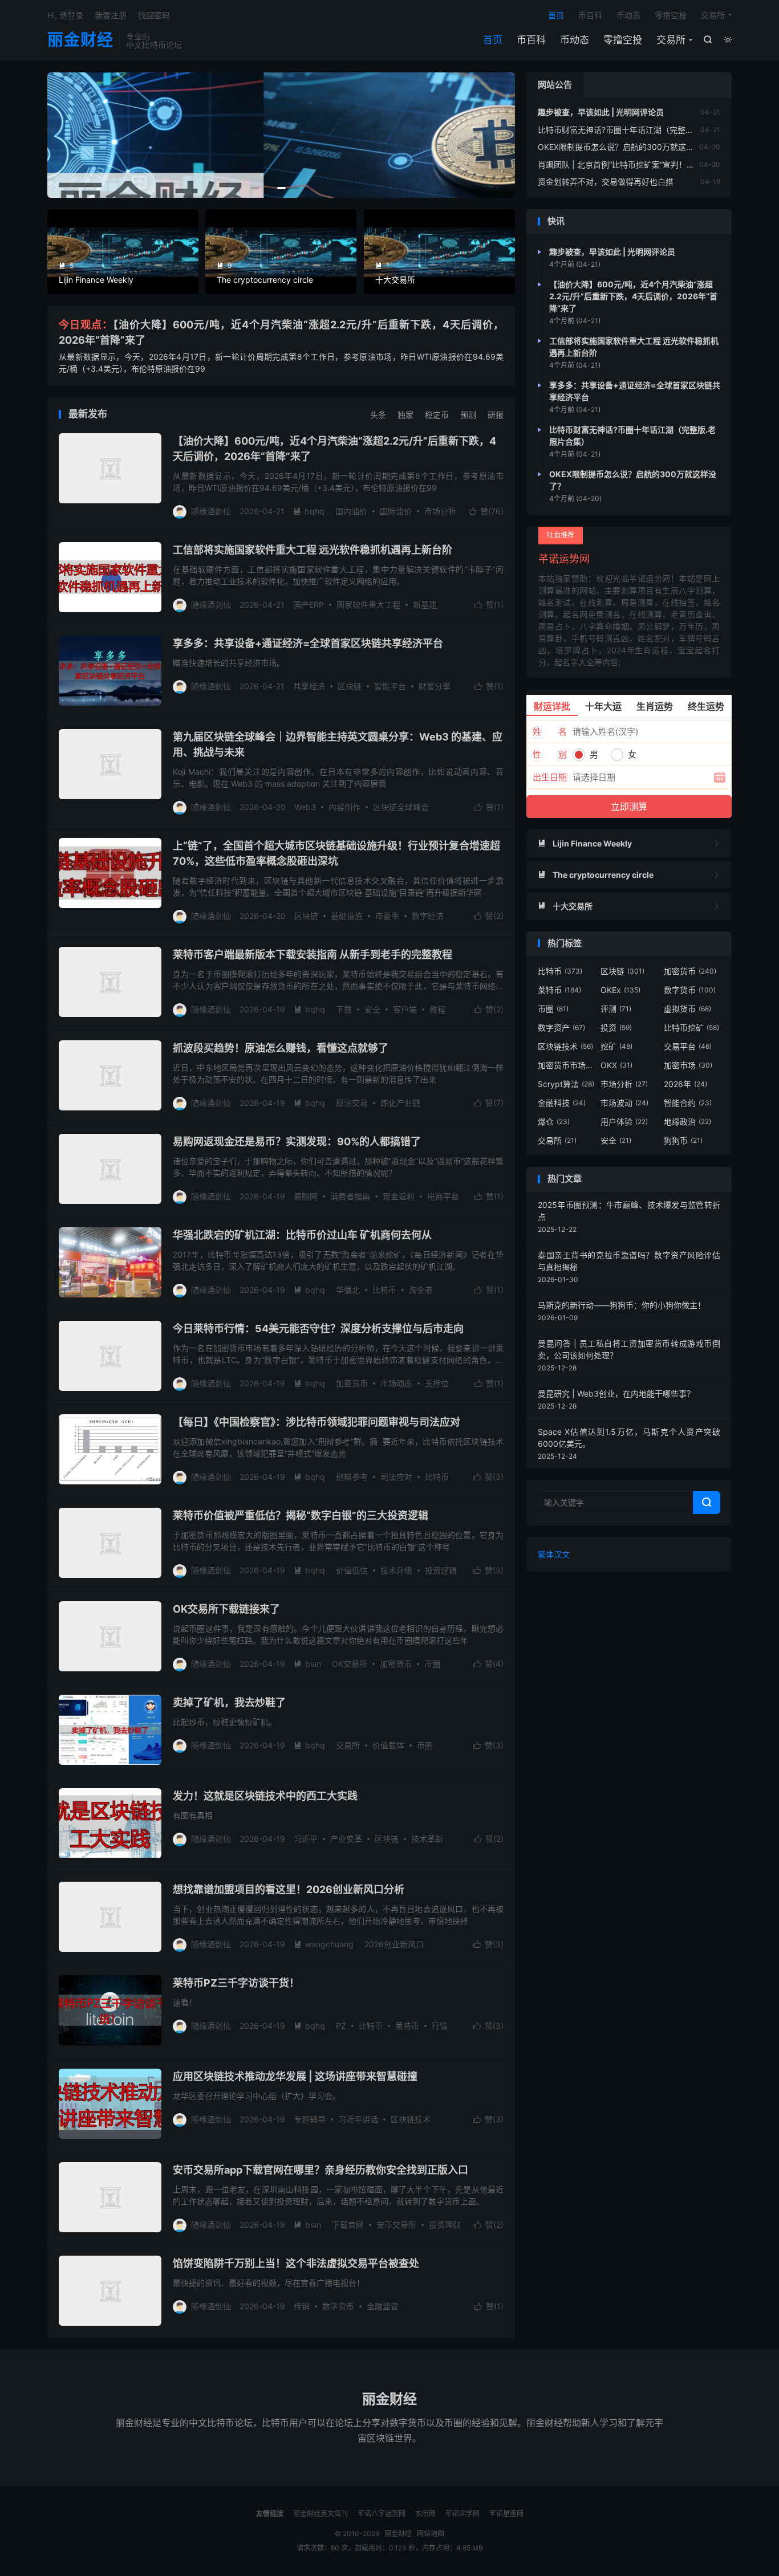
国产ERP (309, 605)
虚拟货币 (687, 1009)
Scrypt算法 (566, 1084)
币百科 (531, 40)
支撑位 (437, 1383)
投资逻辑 (441, 1570)
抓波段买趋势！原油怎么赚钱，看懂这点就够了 (281, 1048)
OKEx (620, 990)
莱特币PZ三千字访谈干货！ (236, 1983)
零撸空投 (623, 40)
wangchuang (324, 1944)
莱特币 (407, 2026)
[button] (255, 188)
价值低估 (352, 1570)
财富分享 (435, 686)
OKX (616, 1065)
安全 (372, 1009)
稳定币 (437, 415)
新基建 (425, 605)
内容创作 (344, 807)
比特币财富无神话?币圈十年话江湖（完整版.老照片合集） (641, 130)
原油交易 (352, 1103)
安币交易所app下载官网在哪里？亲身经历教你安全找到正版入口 (320, 2170)
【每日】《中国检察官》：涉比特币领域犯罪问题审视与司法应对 (317, 1422)
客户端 (405, 1009)
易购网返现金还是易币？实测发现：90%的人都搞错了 (297, 1142)
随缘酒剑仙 (211, 511)
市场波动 (624, 1103)
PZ (341, 2026)
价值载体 (388, 1745)
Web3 (305, 807)
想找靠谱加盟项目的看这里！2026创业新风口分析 (289, 1889)
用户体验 (624, 1122)
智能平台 (390, 686)
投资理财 (445, 2225)
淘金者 (421, 1290)
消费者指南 (350, 1196)
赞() (486, 511)
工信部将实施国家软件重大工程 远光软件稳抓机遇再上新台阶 (313, 550)
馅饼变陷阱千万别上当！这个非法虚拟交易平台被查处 (296, 2263)
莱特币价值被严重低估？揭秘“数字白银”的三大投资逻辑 (301, 1515)
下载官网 (348, 2225)
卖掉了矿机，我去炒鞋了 (229, 1702)
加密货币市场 (566, 1065)
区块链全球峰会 (401, 807)
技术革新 (427, 1839)
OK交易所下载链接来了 (226, 1609)
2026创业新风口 (394, 1944)
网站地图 (431, 2534)
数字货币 (338, 2306)
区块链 (350, 686)
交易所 (671, 40)
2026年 (685, 1084)
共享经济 (309, 686)
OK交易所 (350, 1664)
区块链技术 (411, 2119)
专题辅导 (310, 2119)
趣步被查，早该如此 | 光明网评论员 (601, 112)
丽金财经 (80, 40)
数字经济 (428, 916)
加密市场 (688, 1065)
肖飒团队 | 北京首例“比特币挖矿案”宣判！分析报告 (628, 164)
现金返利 (399, 1196)
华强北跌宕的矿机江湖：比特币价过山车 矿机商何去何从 (302, 1235)
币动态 (575, 40)
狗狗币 (683, 1140)
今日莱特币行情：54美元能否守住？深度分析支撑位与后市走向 (318, 1328)
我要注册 (111, 15)
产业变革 (346, 1839)
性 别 (550, 754)
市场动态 (396, 1383)
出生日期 (550, 777)
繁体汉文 (554, 1554)
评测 (616, 1009)
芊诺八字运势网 (382, 2514)
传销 (302, 2306)
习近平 (306, 1839)
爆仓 (554, 1122)
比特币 (384, 1290)
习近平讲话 (358, 2119)
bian (307, 1664)
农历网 (425, 2514)
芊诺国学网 (462, 2514)
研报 (496, 415)
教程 (437, 1009)
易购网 (306, 1196)
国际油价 (396, 511)
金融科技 (562, 1103)
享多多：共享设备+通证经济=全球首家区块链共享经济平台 (308, 643)
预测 (468, 415)
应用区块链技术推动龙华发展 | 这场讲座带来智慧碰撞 (295, 2076)
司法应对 (396, 1477)
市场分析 (440, 511)
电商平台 (443, 1196)
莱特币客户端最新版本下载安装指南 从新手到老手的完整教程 (313, 955)
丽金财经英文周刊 (320, 2514)
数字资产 (561, 1027)
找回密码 (154, 15)
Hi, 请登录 (65, 15)
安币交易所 (396, 2225)
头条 (378, 415)
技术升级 (396, 1570)
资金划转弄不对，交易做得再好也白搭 (606, 182)
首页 (493, 40)
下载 (344, 1009)
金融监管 (383, 2306)
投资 (616, 1027)
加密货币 (352, 1383)
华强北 (348, 1290)
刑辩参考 (352, 1477)
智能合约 (688, 1103)
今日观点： (86, 325)
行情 (440, 2026)
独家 (405, 415)
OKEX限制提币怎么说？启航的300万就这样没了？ (628, 147)
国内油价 (351, 511)
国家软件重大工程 (368, 605)
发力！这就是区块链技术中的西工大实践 (265, 1796)
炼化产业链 (400, 1103)
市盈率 (387, 916)
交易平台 (688, 1046)
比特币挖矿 (691, 1027)
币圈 (432, 1664)
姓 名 (550, 732)
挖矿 (616, 1046)
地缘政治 (687, 1122)
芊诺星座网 (506, 2514)
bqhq (309, 511)
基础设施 (347, 916)
